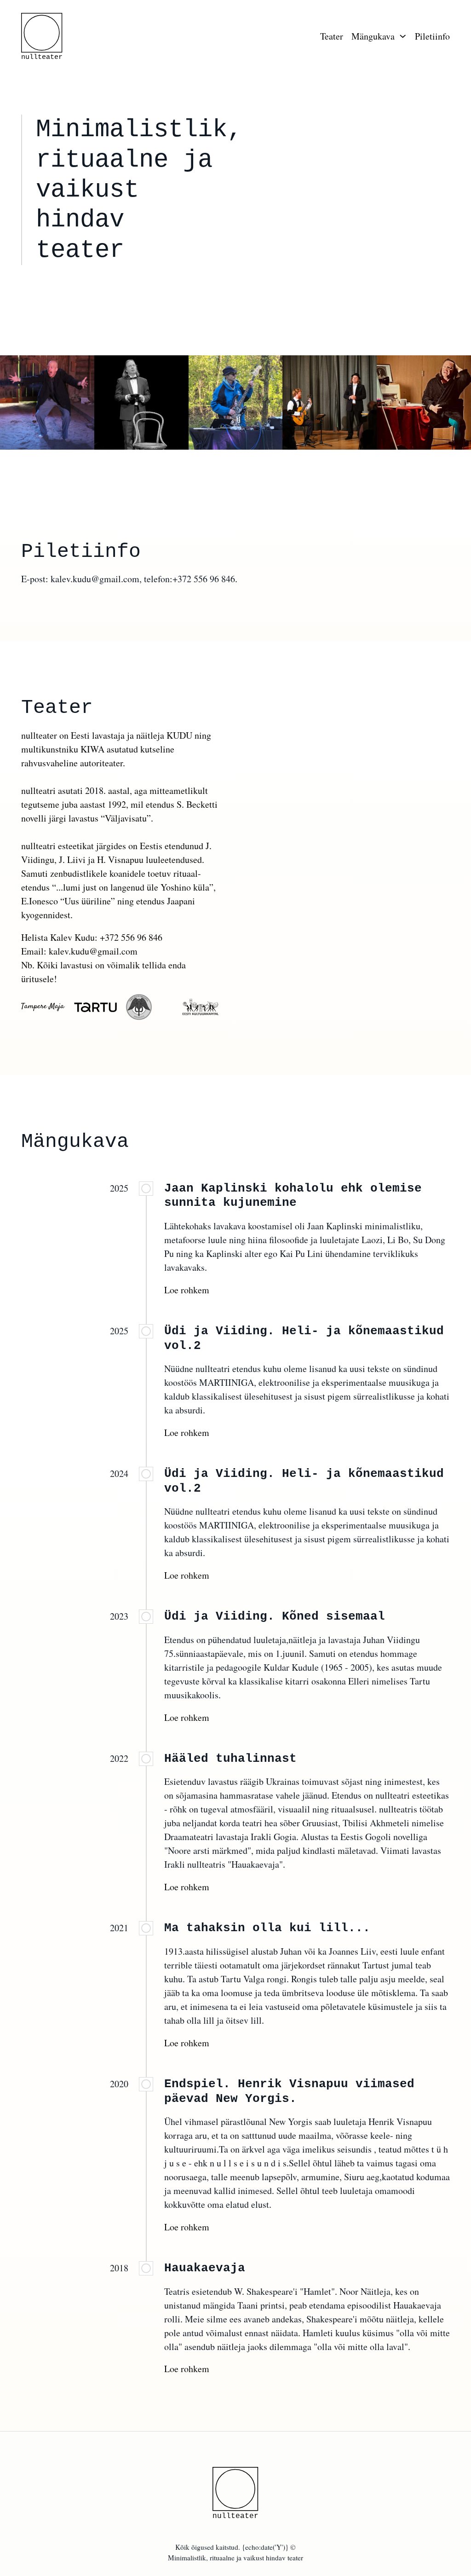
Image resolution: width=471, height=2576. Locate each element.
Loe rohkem (187, 1290)
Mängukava (373, 36)
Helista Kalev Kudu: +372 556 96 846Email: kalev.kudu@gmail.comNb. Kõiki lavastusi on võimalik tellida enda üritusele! (103, 958)
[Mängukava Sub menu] (403, 36)
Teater (332, 36)
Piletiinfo (432, 36)
